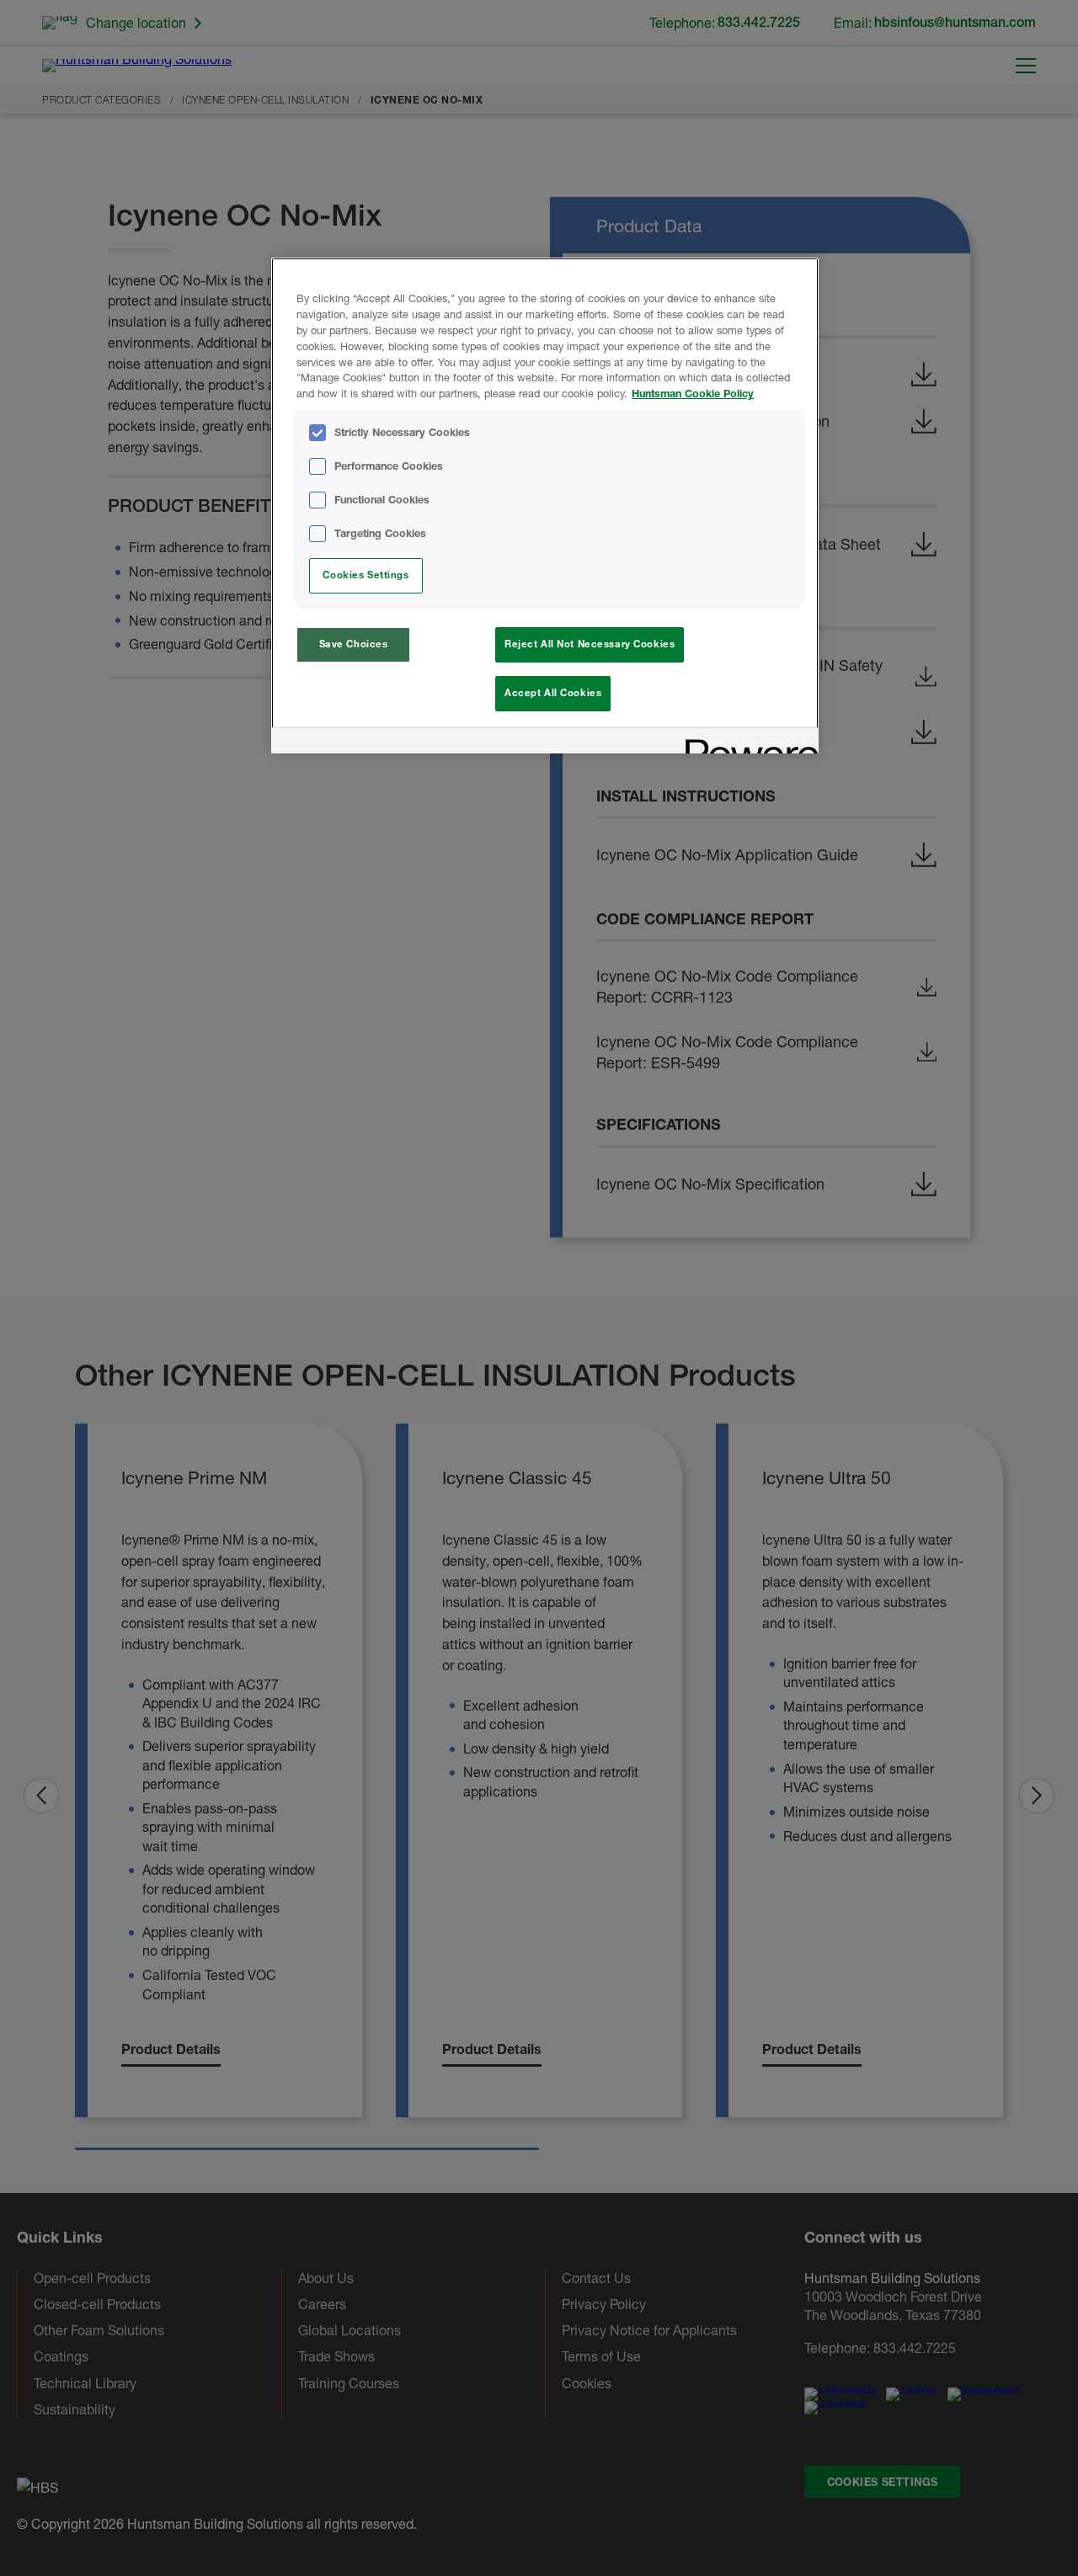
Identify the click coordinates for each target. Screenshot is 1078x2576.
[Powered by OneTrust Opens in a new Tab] (746, 743)
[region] (545, 506)
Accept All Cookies (553, 693)
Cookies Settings (366, 575)
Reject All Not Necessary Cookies (590, 644)
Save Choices (354, 644)
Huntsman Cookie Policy (693, 394)
